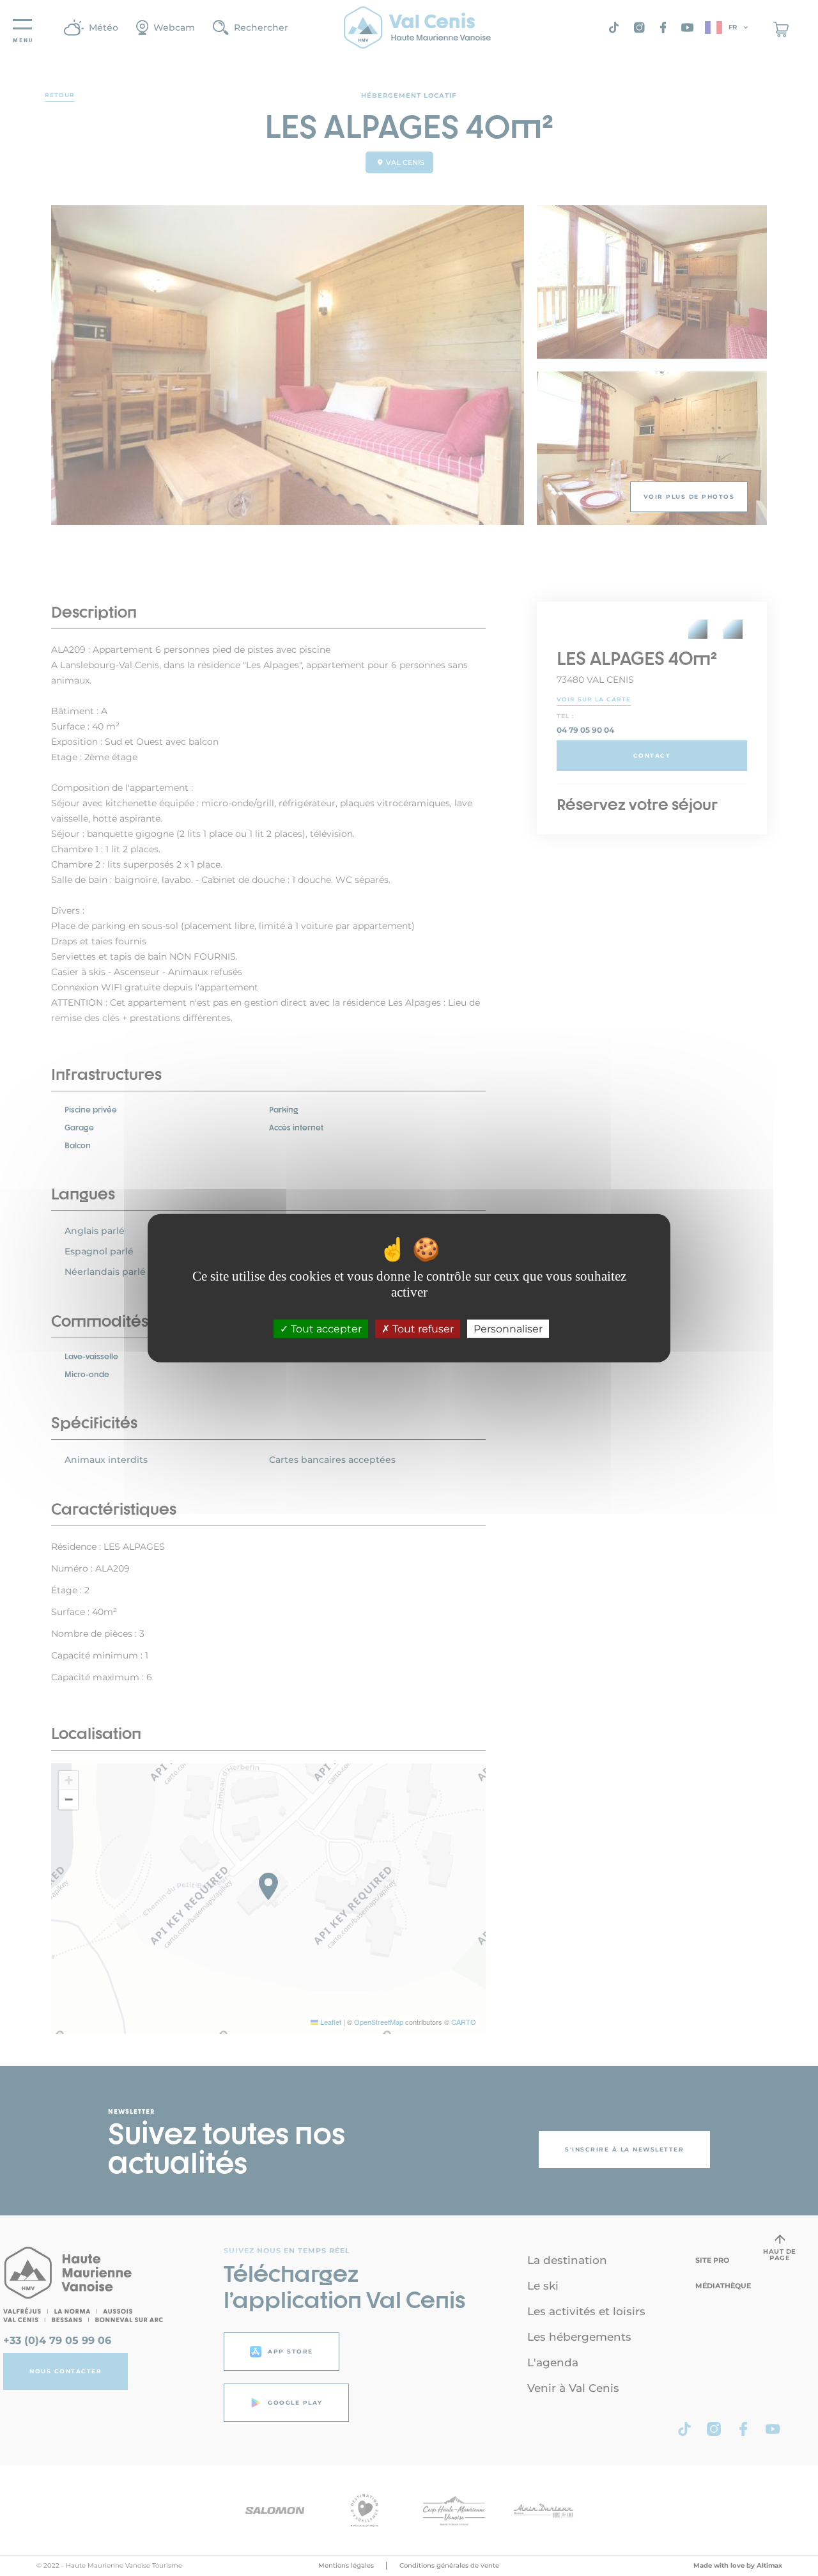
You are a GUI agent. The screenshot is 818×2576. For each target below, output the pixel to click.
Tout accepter (325, 1329)
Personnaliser (508, 1329)
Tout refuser (422, 1329)
